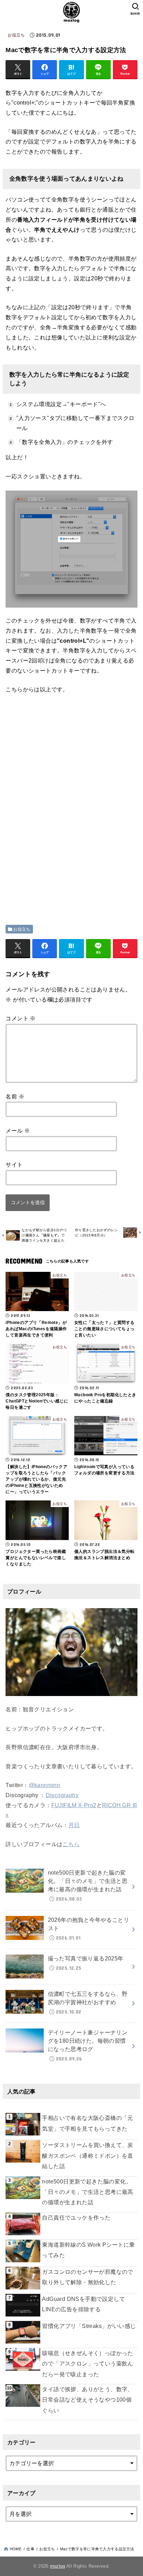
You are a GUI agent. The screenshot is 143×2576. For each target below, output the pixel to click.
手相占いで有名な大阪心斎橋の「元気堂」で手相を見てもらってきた (87, 2123)
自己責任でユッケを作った (76, 2218)
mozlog (58, 2566)
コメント (20, 1018)
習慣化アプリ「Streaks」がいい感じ (89, 2326)
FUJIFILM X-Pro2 (74, 1805)
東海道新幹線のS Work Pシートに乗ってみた (88, 2250)
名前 (15, 1097)
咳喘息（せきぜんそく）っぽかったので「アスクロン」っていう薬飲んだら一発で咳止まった (87, 2364)
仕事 (30, 2549)
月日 (74, 1825)
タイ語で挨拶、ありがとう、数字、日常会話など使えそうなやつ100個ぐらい (87, 2400)
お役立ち (16, 35)
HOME (16, 2549)
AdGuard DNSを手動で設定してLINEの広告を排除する (83, 2304)
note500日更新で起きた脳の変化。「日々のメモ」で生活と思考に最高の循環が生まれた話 (87, 2192)
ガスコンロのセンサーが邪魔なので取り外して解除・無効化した (87, 2277)
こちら (71, 1844)
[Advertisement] (64, 752)
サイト (14, 1165)
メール (18, 1131)
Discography (62, 1795)
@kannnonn (45, 1785)
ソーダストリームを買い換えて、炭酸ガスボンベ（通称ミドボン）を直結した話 (87, 2156)
